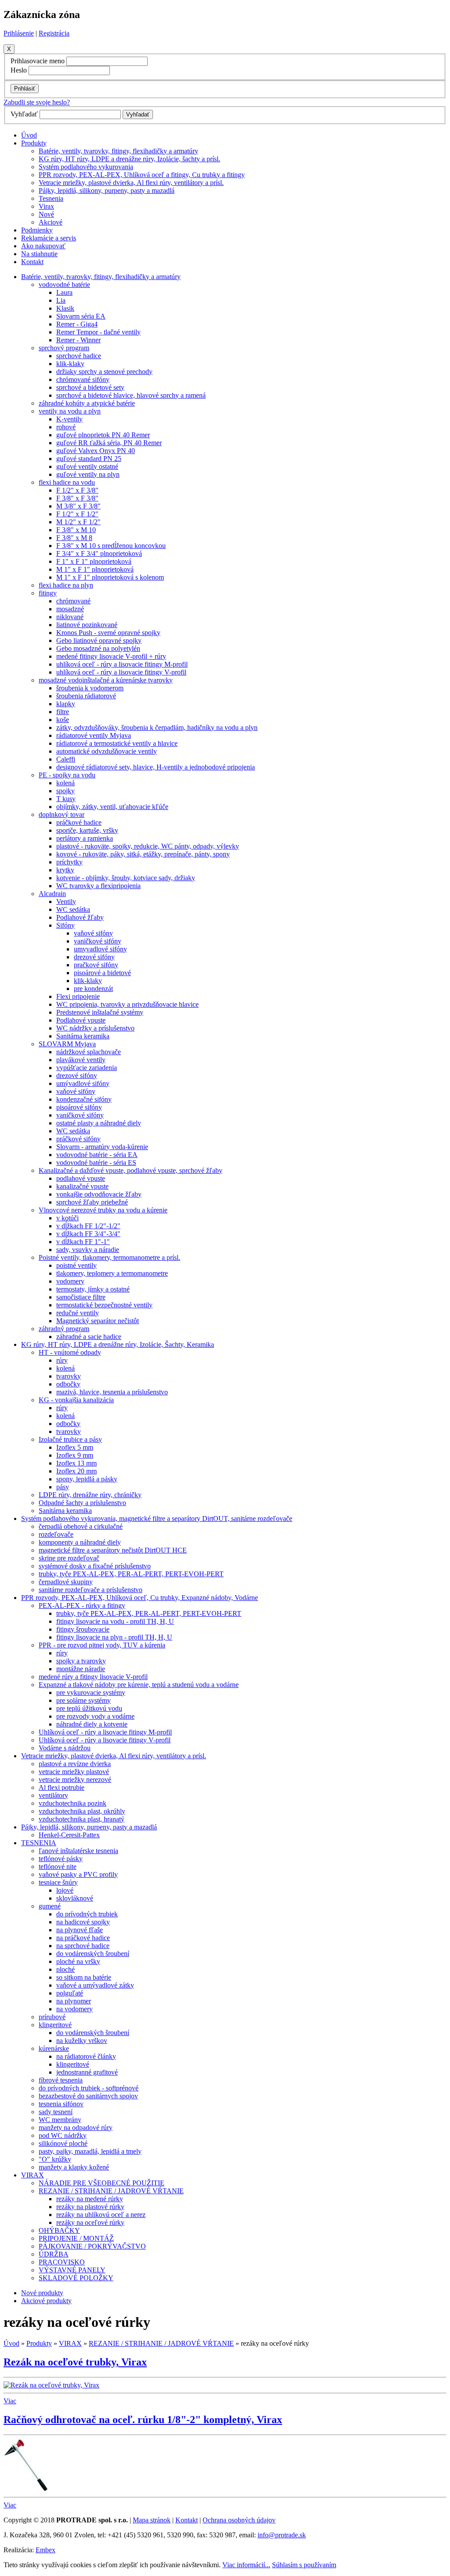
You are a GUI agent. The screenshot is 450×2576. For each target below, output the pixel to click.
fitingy (48, 593)
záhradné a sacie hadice (89, 1337)
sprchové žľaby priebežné (92, 1202)
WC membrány (60, 2120)
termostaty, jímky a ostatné (93, 1289)
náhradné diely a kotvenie (92, 1724)
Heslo (19, 70)
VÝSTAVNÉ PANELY (72, 2270)
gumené (50, 1906)
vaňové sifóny (93, 933)
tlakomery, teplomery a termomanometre (112, 1273)
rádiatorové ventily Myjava (94, 735)
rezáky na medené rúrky (90, 2199)
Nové (46, 214)
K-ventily (69, 419)
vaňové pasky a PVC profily (78, 1874)
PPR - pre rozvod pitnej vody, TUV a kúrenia (102, 1645)
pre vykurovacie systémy (91, 1693)
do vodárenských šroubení (93, 1954)
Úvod (29, 135)
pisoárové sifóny (79, 1107)
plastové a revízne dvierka (75, 1764)
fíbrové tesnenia (61, 2080)
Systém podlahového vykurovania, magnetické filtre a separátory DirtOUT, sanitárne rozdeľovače (157, 1518)
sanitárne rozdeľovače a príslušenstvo (91, 1590)
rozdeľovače (56, 1534)
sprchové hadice (79, 356)
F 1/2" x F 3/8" (77, 490)
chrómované (73, 601)
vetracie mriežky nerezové (75, 1780)
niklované (70, 617)
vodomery (70, 1281)
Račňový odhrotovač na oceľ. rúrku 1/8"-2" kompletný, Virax (143, 2420)
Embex (45, 2550)
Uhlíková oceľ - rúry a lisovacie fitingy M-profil (105, 1732)
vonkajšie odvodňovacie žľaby (99, 1194)
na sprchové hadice (83, 1946)
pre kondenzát (93, 989)
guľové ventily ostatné (87, 466)
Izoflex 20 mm (76, 1471)
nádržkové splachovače (89, 1052)
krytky (65, 870)
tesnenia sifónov (61, 2104)
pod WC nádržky (63, 2135)
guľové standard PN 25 (89, 459)
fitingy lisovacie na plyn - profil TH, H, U (114, 1637)
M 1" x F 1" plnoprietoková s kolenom (110, 577)
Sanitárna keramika (83, 1036)
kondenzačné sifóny (84, 1099)
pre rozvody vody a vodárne (95, 1716)
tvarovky (69, 1376)
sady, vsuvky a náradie (88, 1250)
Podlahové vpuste (81, 1020)
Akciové (51, 222)
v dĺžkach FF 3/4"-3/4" (88, 1234)
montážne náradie (81, 1669)
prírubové (52, 2017)
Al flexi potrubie (62, 1787)
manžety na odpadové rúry (76, 2128)
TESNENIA (39, 1843)
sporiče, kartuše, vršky (87, 830)
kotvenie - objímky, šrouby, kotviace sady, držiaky (126, 878)
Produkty (34, 143)
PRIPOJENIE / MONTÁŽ (76, 2238)
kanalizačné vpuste (82, 1186)
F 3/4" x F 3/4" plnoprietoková (99, 553)
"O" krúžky (55, 2159)
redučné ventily (78, 1313)
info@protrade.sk (282, 2535)
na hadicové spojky (83, 1922)
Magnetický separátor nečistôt (98, 1321)
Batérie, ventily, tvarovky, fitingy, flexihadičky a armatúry (118, 151)
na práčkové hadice (83, 1938)
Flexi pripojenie (78, 996)
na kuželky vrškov (82, 2041)
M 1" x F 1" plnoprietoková (95, 569)
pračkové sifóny (96, 965)
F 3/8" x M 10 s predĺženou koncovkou (111, 546)
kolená (65, 783)
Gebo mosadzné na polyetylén (98, 648)
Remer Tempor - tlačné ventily (98, 332)
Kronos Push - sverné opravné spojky (108, 633)
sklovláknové (75, 1898)
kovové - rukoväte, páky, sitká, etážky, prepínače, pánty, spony (143, 854)
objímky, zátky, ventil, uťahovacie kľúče (112, 807)
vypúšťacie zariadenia (87, 1068)
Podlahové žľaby (80, 917)
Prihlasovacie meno (38, 61)
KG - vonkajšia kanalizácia (76, 1400)
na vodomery (74, 2009)
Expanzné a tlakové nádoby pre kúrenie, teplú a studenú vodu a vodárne (139, 1685)
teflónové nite (58, 1867)
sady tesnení (56, 2112)
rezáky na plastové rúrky (90, 2207)
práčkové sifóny (78, 1139)
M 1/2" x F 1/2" (78, 522)
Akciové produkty (46, 2301)
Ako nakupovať (43, 246)
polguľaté (70, 1993)
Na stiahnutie (39, 254)
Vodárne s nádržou (65, 1748)
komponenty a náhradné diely (80, 1542)
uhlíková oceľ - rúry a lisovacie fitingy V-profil (121, 672)
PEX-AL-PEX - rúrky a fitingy (82, 1605)
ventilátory (53, 1795)
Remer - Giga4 (77, 324)
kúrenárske (54, 2048)
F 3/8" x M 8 (74, 538)
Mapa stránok (152, 2520)
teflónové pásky (61, 1859)
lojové (65, 1890)
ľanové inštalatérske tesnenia (78, 1851)
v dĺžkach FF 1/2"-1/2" (88, 1226)
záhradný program (64, 1329)
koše (63, 720)
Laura (64, 292)
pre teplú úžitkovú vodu (89, 1708)
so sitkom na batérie (84, 1977)
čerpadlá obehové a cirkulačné (81, 1526)
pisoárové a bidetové (102, 973)
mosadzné (70, 609)
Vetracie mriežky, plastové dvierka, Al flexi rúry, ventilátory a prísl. (131, 183)
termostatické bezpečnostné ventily (104, 1305)
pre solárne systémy (83, 1700)
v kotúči (67, 1218)
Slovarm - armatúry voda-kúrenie (102, 1147)
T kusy (66, 799)
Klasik (65, 308)
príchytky (69, 862)
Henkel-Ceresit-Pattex (69, 1835)
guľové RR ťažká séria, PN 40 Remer (109, 443)
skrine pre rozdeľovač (69, 1558)
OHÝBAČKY (59, 2230)
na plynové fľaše (80, 1930)
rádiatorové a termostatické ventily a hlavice (117, 743)
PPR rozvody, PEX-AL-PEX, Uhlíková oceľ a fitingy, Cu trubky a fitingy (142, 175)
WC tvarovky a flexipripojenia (98, 886)
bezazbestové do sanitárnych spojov (88, 2096)
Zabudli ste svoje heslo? (37, 102)
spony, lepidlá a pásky (87, 1479)
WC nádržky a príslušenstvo (95, 1028)
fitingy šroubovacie (83, 1629)
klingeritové (55, 2025)
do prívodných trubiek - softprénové (89, 2088)
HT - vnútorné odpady (70, 1352)
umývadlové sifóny (83, 1083)
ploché (65, 1969)
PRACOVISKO (62, 2262)
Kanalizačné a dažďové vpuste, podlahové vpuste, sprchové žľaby (131, 1170)
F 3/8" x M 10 (76, 530)
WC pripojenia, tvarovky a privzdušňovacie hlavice (127, 1004)
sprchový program (64, 348)
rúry (62, 1360)
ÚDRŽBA (54, 2254)
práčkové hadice (79, 822)
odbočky (68, 1384)
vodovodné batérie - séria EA (97, 1155)
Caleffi (66, 759)
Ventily (66, 902)
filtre (63, 712)
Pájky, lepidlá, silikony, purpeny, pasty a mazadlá (107, 190)
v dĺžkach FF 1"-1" (83, 1242)
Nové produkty (42, 2293)
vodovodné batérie (64, 285)
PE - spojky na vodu (67, 775)
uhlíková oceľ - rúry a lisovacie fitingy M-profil (122, 664)
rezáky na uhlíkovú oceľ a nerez (101, 2215)
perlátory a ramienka (85, 838)
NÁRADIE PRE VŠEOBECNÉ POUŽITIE (102, 2183)
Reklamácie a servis (49, 238)
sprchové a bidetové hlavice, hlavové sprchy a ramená (131, 395)
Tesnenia (51, 198)
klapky (66, 704)
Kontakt (32, 262)
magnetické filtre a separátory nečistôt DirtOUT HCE (113, 1550)
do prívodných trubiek (87, 1914)
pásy (63, 1487)
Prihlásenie (19, 33)
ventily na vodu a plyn (70, 411)
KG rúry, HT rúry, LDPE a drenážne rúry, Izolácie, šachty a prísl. (129, 159)
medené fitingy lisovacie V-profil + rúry (111, 656)
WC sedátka (73, 909)
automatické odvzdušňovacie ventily (107, 751)
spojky (65, 791)
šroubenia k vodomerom (90, 688)
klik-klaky (70, 364)
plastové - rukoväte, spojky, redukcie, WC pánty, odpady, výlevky (148, 846)
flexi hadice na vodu (67, 482)
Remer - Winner (78, 340)
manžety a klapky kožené (74, 2167)
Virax (46, 206)
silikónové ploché (63, 2143)
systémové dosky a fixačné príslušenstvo (95, 1566)
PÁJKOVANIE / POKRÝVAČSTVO (92, 2246)
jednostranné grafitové (87, 2072)
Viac (10, 2401)
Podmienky (37, 230)
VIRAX (33, 2175)
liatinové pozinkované (87, 625)
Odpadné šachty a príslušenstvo (82, 1503)
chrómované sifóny (83, 379)
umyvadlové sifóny (100, 949)
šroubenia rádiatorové (86, 696)
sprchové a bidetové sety (90, 387)
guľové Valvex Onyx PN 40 (96, 451)
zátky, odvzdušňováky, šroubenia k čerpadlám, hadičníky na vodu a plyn (157, 727)
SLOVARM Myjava (67, 1044)
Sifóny (65, 925)
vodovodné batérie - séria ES (96, 1163)
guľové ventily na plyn (88, 474)
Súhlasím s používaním (304, 2565)
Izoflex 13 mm (76, 1463)
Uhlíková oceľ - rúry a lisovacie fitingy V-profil (105, 1740)
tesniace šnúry (58, 1882)
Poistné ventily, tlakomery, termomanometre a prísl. (109, 1257)
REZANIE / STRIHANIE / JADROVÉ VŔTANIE (111, 2191)
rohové (66, 427)
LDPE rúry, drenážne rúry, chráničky (90, 1495)
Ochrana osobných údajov (239, 2520)
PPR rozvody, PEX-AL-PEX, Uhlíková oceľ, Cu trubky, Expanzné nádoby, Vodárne (140, 1598)
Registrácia (54, 33)
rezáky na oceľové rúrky (90, 2222)
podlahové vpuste (81, 1178)
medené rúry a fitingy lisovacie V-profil (93, 1677)
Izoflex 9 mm (75, 1455)
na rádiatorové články (86, 2056)
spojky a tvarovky (81, 1661)
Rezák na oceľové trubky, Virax (75, 2362)
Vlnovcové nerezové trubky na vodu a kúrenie (103, 1210)
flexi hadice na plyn (66, 585)
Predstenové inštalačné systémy (100, 1012)
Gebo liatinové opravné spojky (99, 640)
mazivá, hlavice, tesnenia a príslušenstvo (112, 1392)
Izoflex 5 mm (75, 1447)
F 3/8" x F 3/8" (77, 498)
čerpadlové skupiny (66, 1582)
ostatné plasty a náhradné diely (99, 1123)
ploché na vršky (78, 1961)
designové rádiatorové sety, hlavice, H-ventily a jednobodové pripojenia (156, 767)
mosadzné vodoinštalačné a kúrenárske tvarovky (106, 680)
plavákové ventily (81, 1060)
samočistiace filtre (81, 1297)
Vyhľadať (24, 114)
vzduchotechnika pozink (73, 1803)
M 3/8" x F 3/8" (78, 506)
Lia (61, 300)
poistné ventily (76, 1265)
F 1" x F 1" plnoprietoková (94, 561)
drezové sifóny (94, 957)
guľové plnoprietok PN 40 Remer (103, 435)
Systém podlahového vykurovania (86, 167)
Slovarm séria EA (81, 316)
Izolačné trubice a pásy (70, 1439)
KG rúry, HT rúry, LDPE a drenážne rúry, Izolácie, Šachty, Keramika (118, 1344)
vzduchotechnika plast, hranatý (82, 1819)
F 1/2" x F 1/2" (77, 514)
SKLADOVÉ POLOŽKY (76, 2278)
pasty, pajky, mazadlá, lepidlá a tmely (90, 2151)
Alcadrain (52, 894)
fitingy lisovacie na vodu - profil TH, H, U (115, 1621)
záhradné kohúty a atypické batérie (87, 403)
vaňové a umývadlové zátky (95, 1985)
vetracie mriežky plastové (74, 1772)
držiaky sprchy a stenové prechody (104, 372)
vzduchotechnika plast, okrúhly (82, 1811)
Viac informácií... (246, 2565)
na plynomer (74, 2001)
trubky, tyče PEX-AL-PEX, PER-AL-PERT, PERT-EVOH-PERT (131, 1574)
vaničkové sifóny (98, 941)
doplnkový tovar (62, 815)
